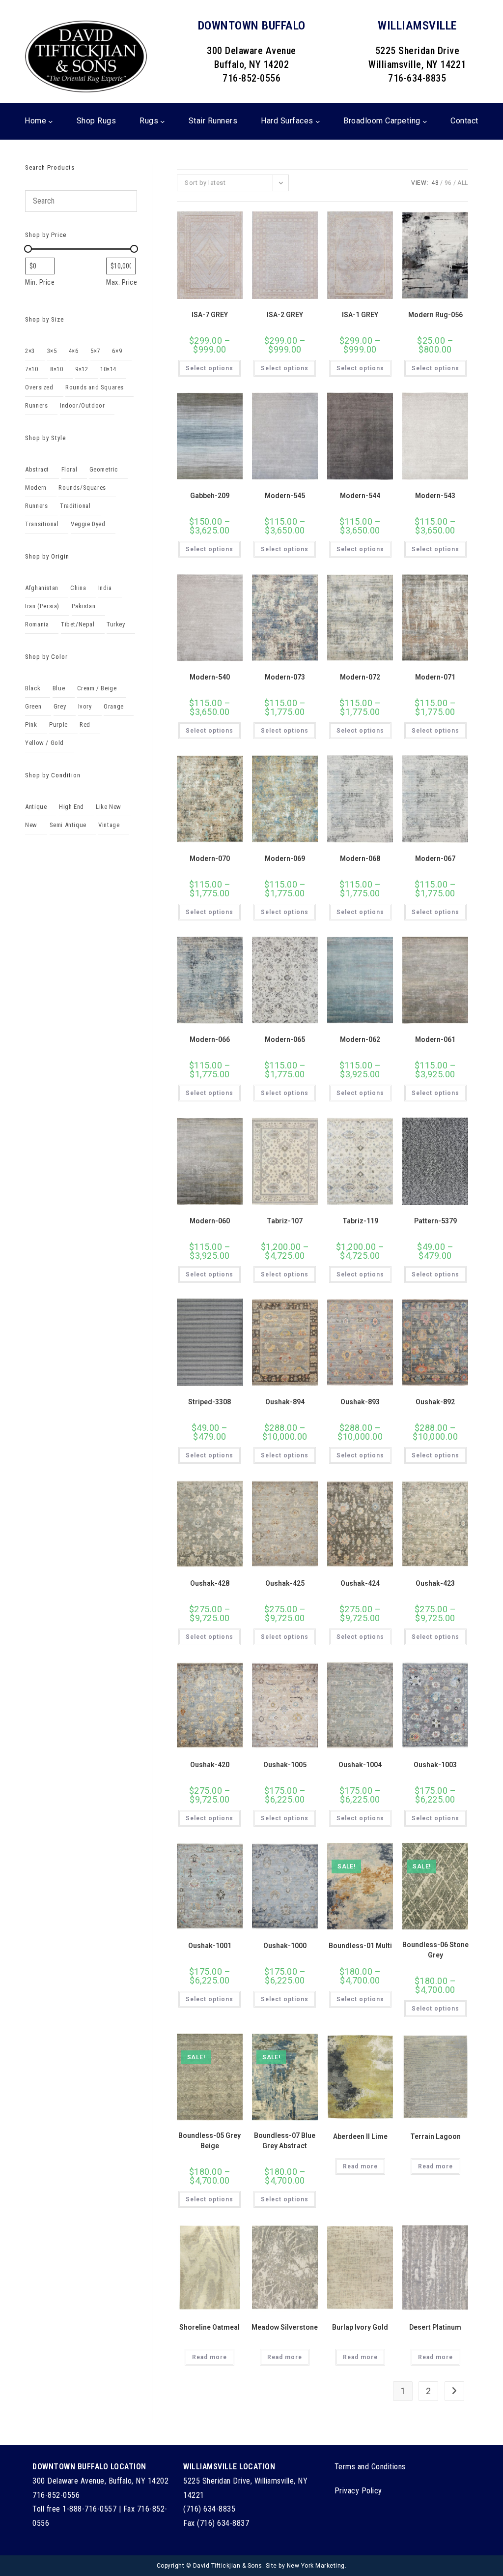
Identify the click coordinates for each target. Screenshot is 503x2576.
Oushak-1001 (210, 1946)
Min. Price (40, 282)
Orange (114, 706)
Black (33, 688)
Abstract (37, 469)
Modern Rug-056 (435, 315)
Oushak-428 (210, 1583)
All (463, 183)
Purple (58, 725)
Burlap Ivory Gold (360, 2327)
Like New (109, 807)
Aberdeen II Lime (360, 2136)
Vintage (109, 825)
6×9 (117, 351)
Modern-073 (285, 677)
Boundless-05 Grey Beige (210, 2141)
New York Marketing (316, 2566)
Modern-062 (360, 1039)
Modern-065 (285, 1039)
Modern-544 (360, 496)
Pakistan (84, 606)
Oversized (39, 387)
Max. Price (122, 282)
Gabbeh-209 (210, 496)
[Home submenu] (51, 121)
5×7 (95, 351)
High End (71, 807)
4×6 (74, 351)
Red (85, 725)
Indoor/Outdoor (82, 405)
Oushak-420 (210, 1765)
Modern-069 (285, 859)
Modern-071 (435, 677)
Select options (210, 368)
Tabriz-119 (360, 1221)
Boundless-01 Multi (360, 1946)
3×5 (52, 351)
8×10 (56, 369)
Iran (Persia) (42, 606)
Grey (60, 706)
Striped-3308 (210, 1402)
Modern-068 (360, 859)
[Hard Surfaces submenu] (318, 121)
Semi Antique (68, 825)
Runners (36, 405)
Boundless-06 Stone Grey (435, 1950)
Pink (31, 725)
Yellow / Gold (44, 743)
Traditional (75, 506)
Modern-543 (435, 496)
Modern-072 (360, 677)
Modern (36, 488)
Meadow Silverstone (285, 2327)
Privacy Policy (358, 2491)
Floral (70, 469)
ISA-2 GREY (285, 315)
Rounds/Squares (82, 488)
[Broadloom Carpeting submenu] (425, 121)
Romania (37, 624)
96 (448, 183)
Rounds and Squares (95, 387)
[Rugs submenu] (163, 121)
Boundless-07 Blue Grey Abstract (285, 2141)
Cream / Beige (97, 688)
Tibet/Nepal (78, 624)
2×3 (30, 351)
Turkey (116, 624)
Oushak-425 (285, 1583)
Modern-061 (435, 1039)
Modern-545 (285, 496)
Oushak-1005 (285, 1765)
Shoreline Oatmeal (210, 2327)
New (31, 825)
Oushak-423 (435, 1583)
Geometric (104, 469)
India (105, 588)
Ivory (85, 706)
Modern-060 (210, 1221)
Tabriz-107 (285, 1221)
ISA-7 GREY (210, 315)
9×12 (82, 369)
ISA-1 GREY (360, 315)
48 (435, 183)
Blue (59, 688)
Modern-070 (210, 859)
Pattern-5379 (435, 1221)
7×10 (31, 369)
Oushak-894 (285, 1402)
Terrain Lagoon (435, 2136)
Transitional (42, 524)
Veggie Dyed (88, 524)
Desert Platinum (435, 2327)
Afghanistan (42, 588)
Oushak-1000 (285, 1946)
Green (33, 706)
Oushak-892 (435, 1402)
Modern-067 (435, 859)
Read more (360, 2166)
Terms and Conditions (370, 2467)
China (78, 588)
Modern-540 (210, 677)
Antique (36, 807)
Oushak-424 (360, 1583)
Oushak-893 (360, 1402)
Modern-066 (210, 1039)
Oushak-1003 (435, 1765)
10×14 (108, 369)
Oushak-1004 (360, 1765)
